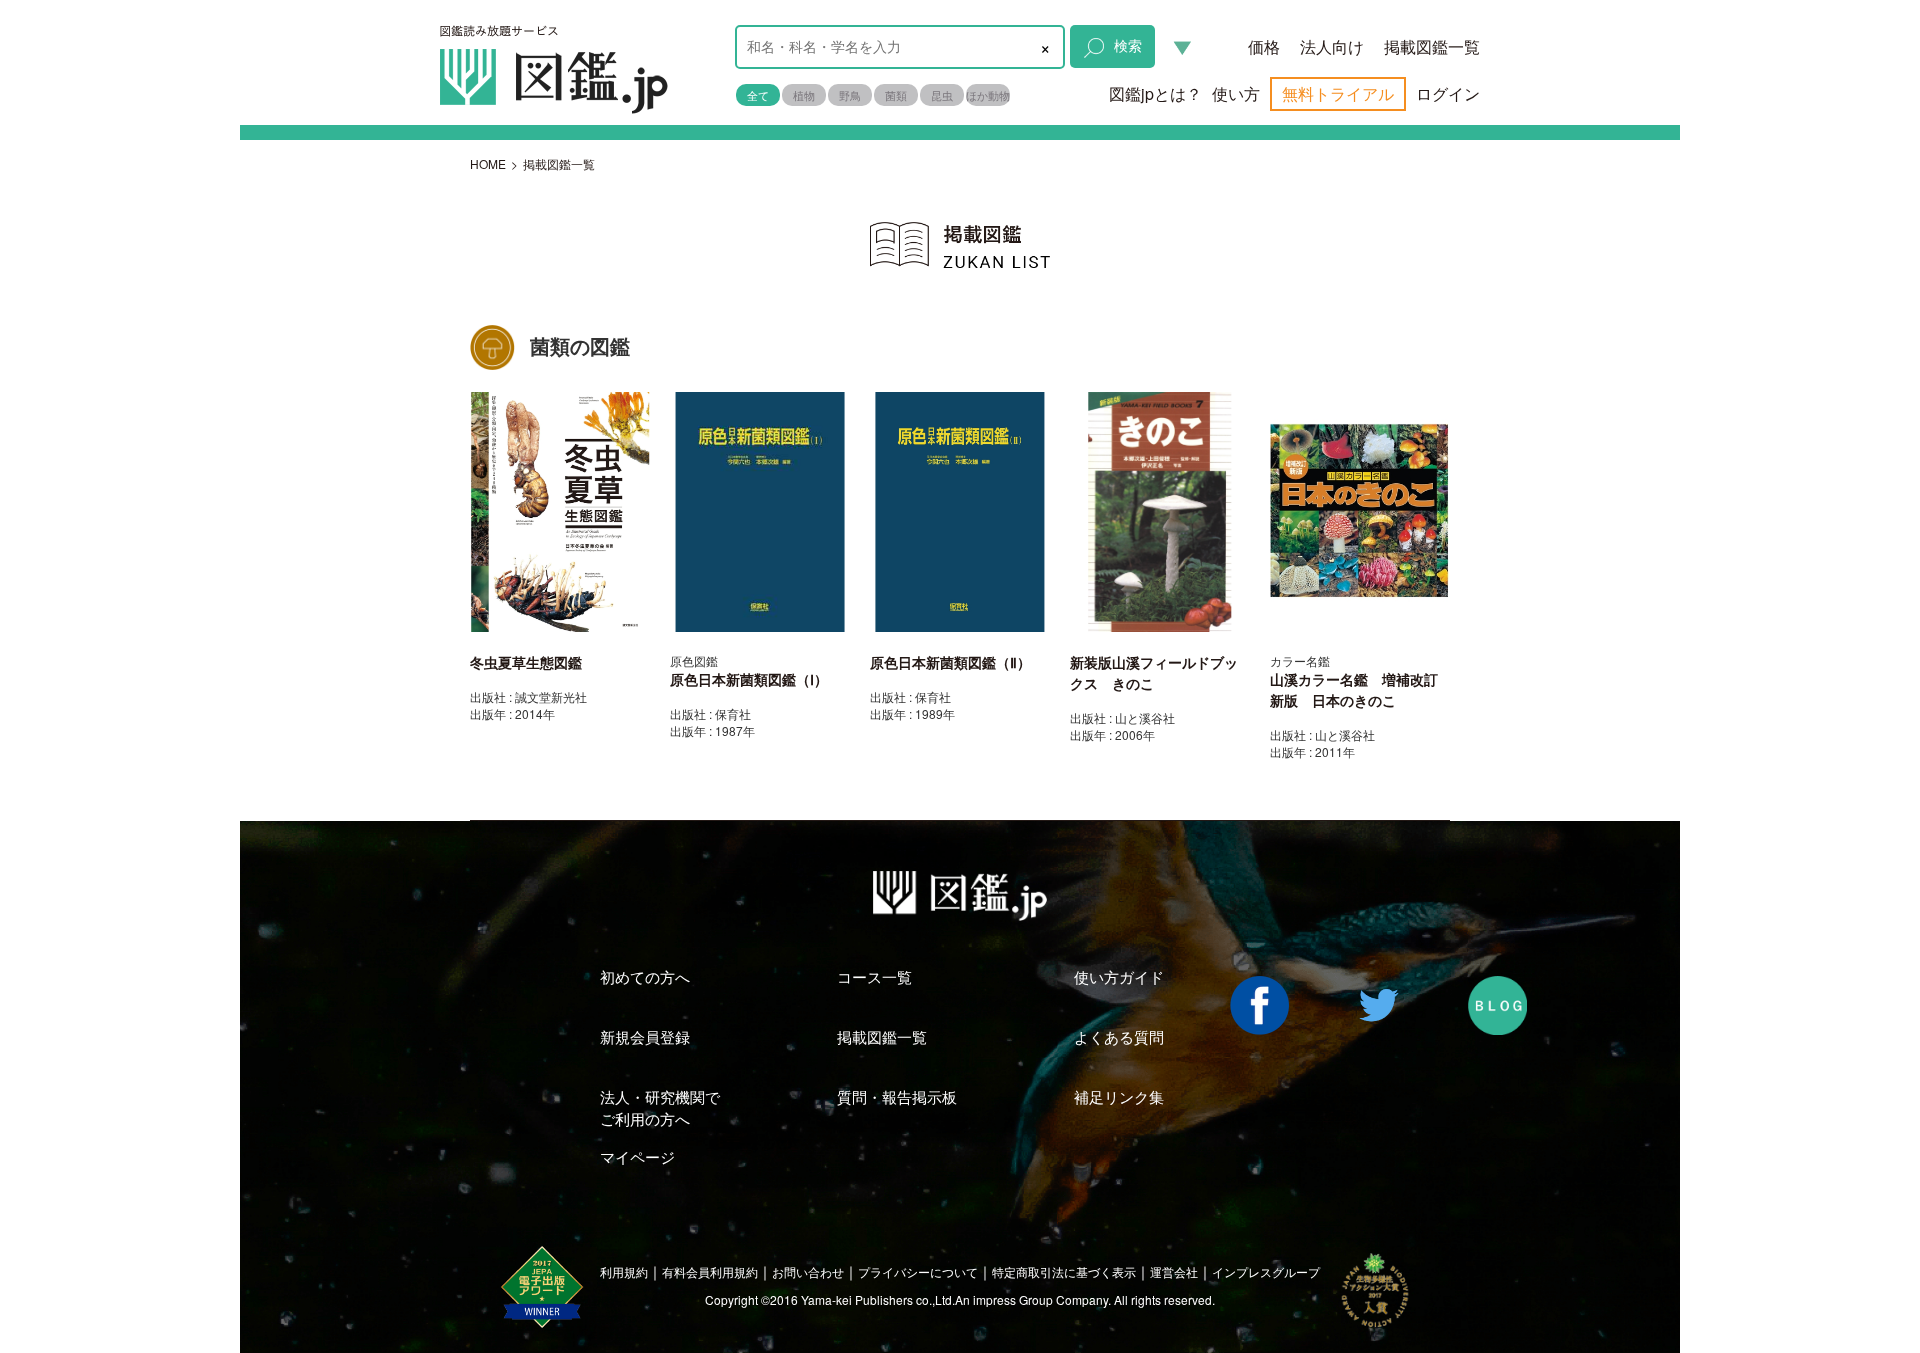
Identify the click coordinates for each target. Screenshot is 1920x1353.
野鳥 (850, 95)
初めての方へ (645, 976)
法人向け (1332, 46)
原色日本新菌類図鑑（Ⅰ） (749, 680)
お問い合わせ (808, 1271)
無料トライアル (1338, 93)
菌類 (896, 95)
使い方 (1236, 93)
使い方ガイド (1119, 976)
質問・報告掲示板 (897, 1096)
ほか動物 (988, 95)
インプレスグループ (1266, 1271)
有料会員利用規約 (710, 1271)
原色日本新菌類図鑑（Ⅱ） (950, 663)
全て (758, 95)
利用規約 (624, 1271)
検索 (1128, 45)
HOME (488, 163)
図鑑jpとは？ (1155, 93)
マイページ (637, 1156)
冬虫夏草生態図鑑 (526, 663)
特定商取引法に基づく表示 (1064, 1271)
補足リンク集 (1119, 1096)
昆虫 (942, 95)
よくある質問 (1119, 1036)
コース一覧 (874, 976)
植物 (804, 95)
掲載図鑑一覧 (1432, 46)
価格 (1264, 46)
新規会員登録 (645, 1036)
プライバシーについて (918, 1271)
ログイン (1448, 93)
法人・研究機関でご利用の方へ (660, 1107)
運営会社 (1174, 1271)
